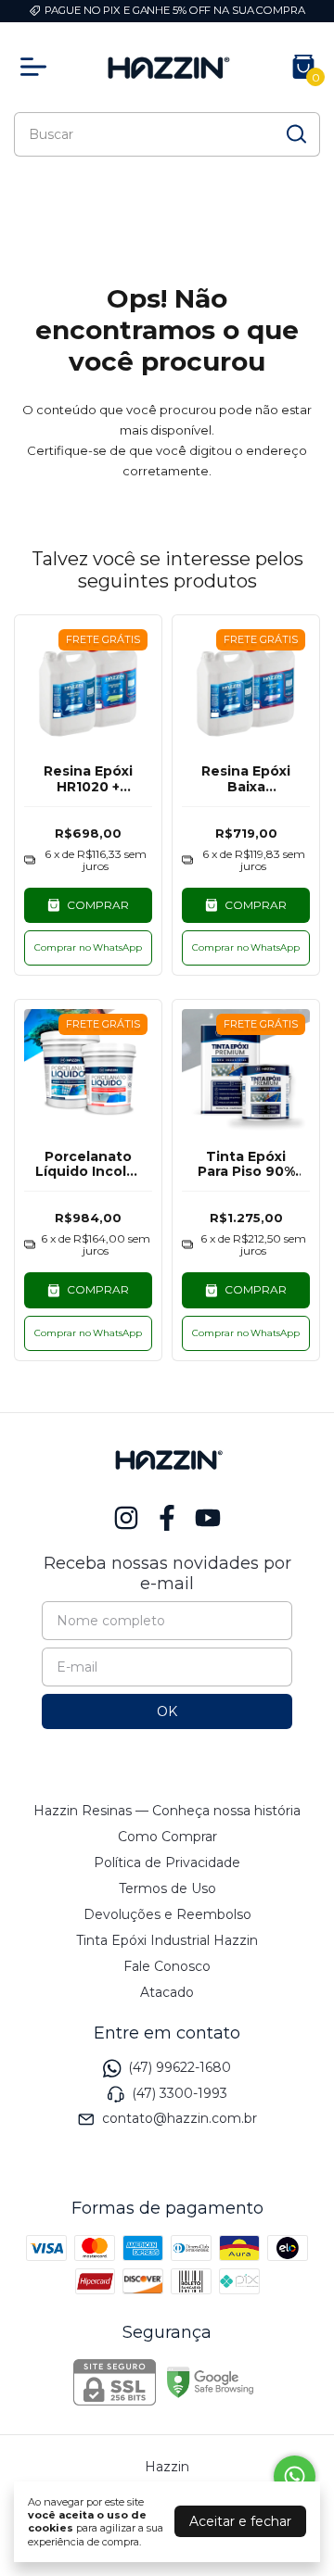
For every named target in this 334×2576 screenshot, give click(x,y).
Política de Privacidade (167, 1863)
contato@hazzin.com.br (180, 2118)
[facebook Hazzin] (167, 1518)
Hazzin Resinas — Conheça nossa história (167, 1811)
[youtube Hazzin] (208, 1518)
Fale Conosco (167, 1966)
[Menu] (37, 67)
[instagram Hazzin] (126, 1518)
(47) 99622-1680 (180, 2068)
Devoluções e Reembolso (167, 1914)
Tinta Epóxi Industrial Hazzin (167, 1940)
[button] (88, 948)
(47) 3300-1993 (180, 2093)
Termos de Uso (167, 1888)
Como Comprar (167, 1837)
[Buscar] (295, 133)
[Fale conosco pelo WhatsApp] (295, 2476)
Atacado (167, 1992)
